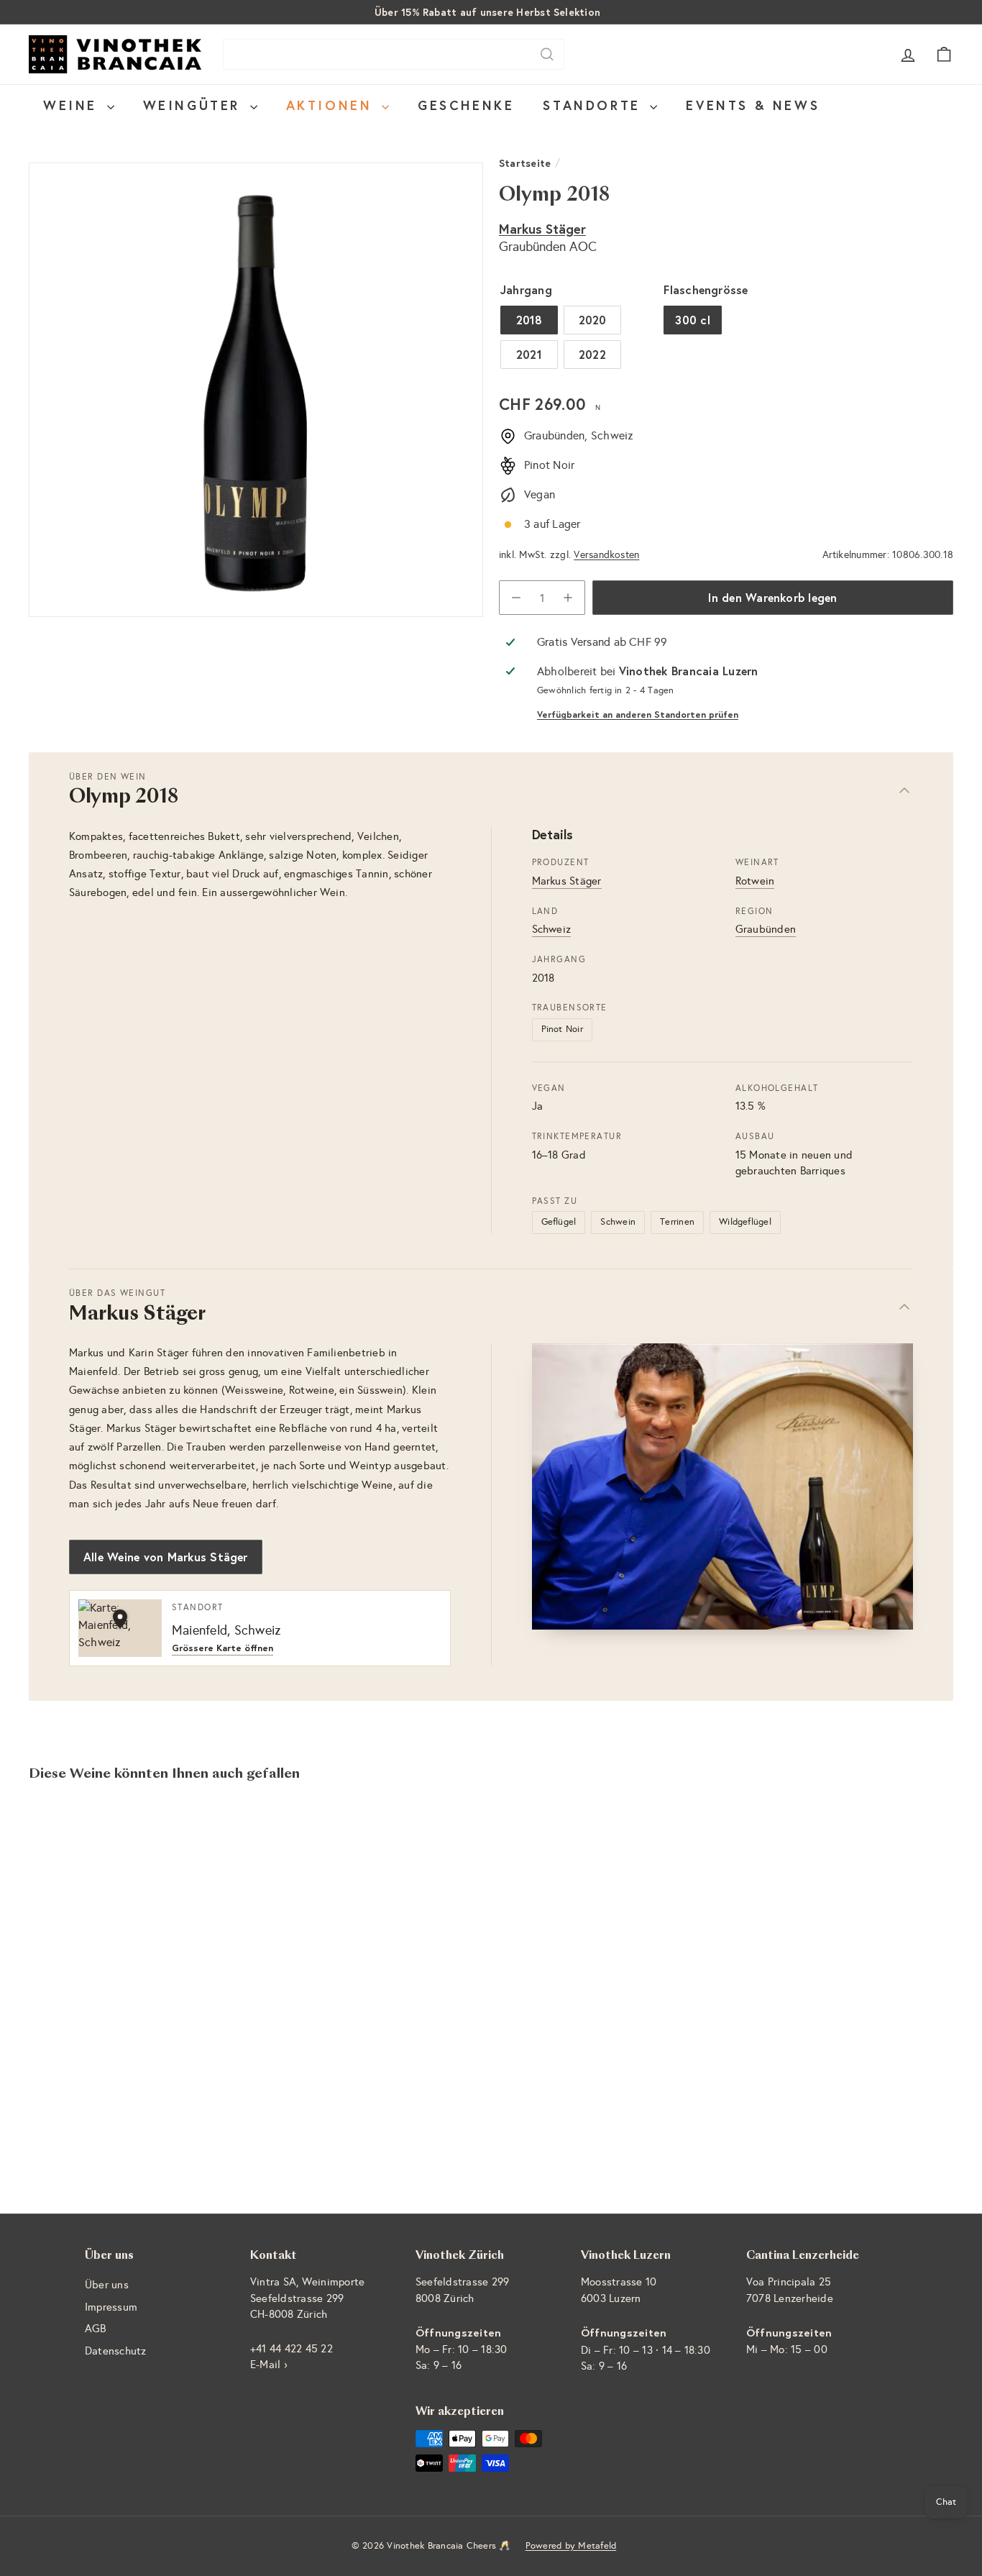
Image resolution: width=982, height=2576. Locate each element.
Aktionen (332, 105)
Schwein (618, 1222)
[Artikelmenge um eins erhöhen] (568, 598)
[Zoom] (256, 390)
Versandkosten (606, 555)
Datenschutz (116, 2351)
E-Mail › (269, 2365)
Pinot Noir (562, 1029)
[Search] (547, 54)
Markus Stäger (542, 229)
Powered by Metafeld (571, 2546)
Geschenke (466, 105)
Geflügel (559, 1222)
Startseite (525, 163)
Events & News (753, 105)
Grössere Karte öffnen (222, 1649)
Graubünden (766, 929)
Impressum (111, 2307)
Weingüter (195, 105)
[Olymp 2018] (100, 1945)
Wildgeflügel (745, 1222)
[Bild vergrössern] (723, 1486)
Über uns (107, 2285)
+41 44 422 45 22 (292, 2349)
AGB (96, 2329)
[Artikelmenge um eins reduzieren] (516, 598)
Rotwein (755, 881)
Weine (73, 105)
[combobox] (394, 54)
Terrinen (677, 1222)
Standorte (595, 105)
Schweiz (552, 929)
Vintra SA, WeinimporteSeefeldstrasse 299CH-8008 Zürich (307, 2298)
